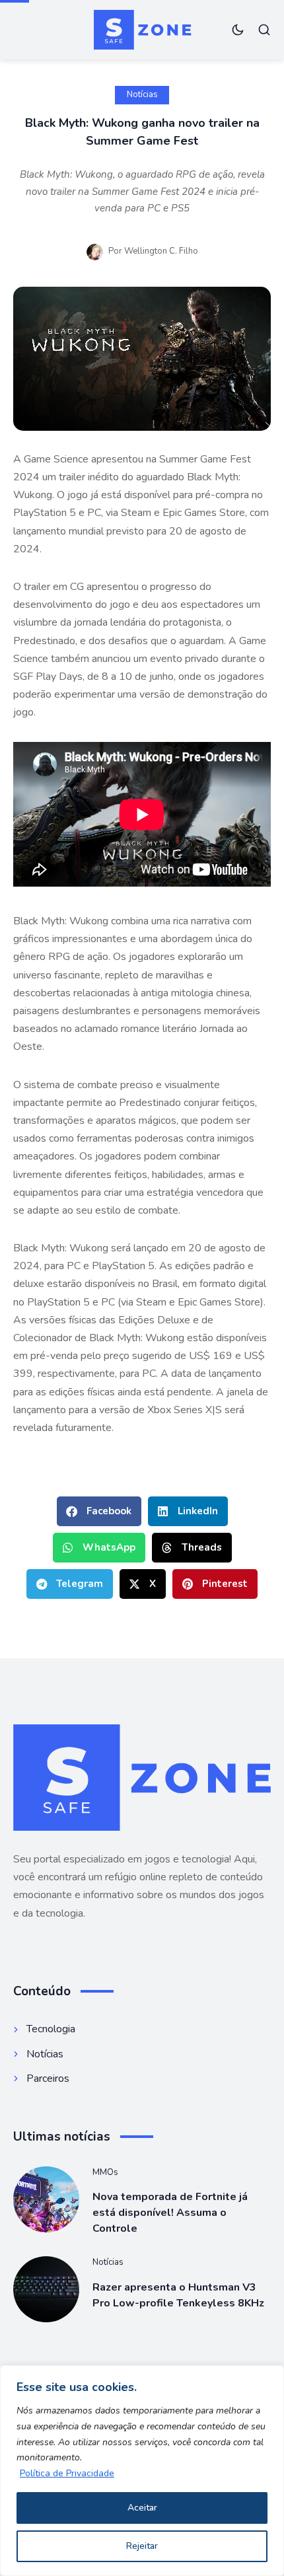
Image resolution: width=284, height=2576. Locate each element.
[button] (99, 1511)
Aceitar (142, 2508)
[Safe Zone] (142, 29)
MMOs (105, 2172)
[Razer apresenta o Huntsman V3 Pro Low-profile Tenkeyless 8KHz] (46, 2289)
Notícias (142, 94)
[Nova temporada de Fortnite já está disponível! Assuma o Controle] (46, 2199)
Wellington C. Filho (161, 251)
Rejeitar (142, 2546)
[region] (142, 2471)
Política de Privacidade (67, 2473)
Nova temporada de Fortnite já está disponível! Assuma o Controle (170, 2213)
